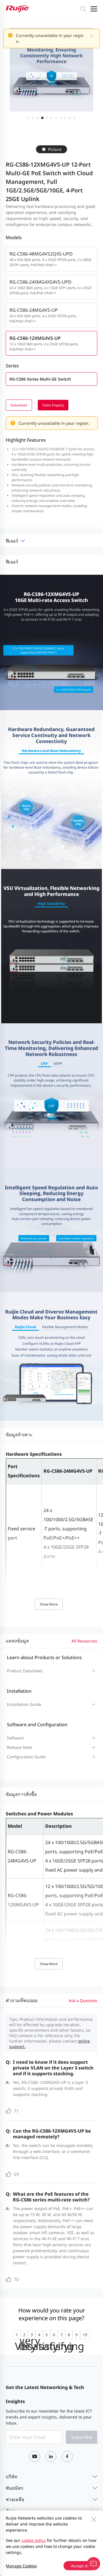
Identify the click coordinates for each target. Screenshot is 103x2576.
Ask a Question (83, 2001)
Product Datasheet (25, 1671)
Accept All (80, 2566)
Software (15, 1738)
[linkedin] (51, 2456)
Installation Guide (24, 1704)
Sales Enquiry (53, 405)
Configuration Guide (26, 1757)
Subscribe (82, 2437)
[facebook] (67, 2456)
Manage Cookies (21, 2566)
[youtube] (35, 2456)
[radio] (17, 2335)
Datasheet (19, 405)
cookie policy (34, 2540)
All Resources (84, 1641)
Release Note (19, 1747)
